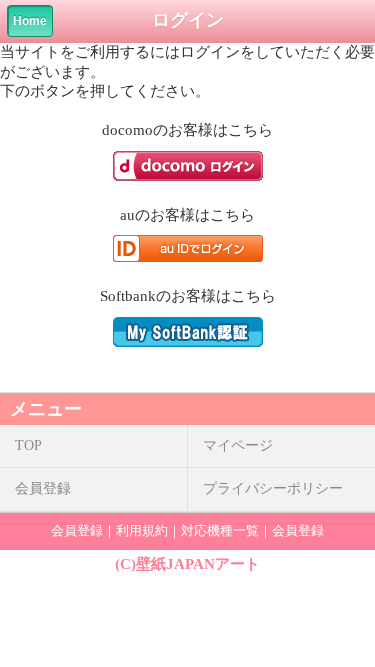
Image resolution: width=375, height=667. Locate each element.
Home (30, 21)
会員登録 (43, 488)
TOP (28, 445)
